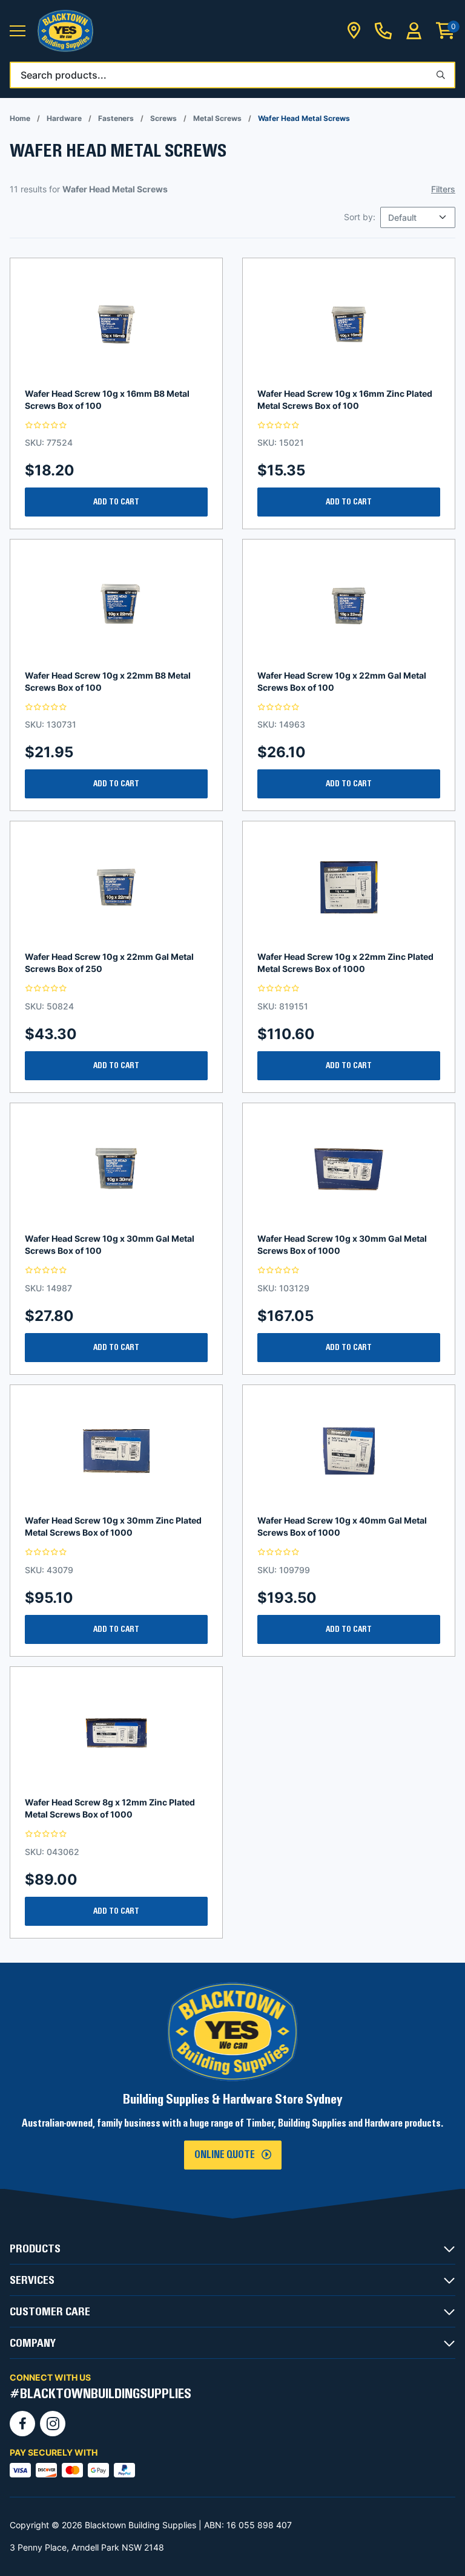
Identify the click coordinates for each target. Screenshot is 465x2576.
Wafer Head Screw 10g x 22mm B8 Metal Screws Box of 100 (108, 681)
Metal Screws (217, 118)
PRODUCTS (35, 2249)
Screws (163, 118)
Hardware (64, 118)
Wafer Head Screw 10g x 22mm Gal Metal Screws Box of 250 (109, 963)
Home (20, 118)
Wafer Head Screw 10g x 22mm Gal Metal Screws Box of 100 (342, 681)
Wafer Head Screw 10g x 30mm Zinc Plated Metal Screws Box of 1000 (113, 1526)
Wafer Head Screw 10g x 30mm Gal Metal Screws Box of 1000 (342, 1244)
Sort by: (360, 217)
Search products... (64, 75)
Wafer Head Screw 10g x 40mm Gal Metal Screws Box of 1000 (342, 1526)
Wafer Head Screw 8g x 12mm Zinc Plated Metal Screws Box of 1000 (110, 1808)
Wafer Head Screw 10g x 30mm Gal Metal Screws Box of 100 (110, 1244)
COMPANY (33, 2343)
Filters (443, 189)
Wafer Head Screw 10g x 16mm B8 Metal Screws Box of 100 (107, 399)
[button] (18, 31)
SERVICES (32, 2280)
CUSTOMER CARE (50, 2312)
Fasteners (116, 118)
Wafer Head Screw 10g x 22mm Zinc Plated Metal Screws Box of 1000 (345, 963)
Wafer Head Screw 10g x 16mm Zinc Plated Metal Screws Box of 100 (345, 399)
